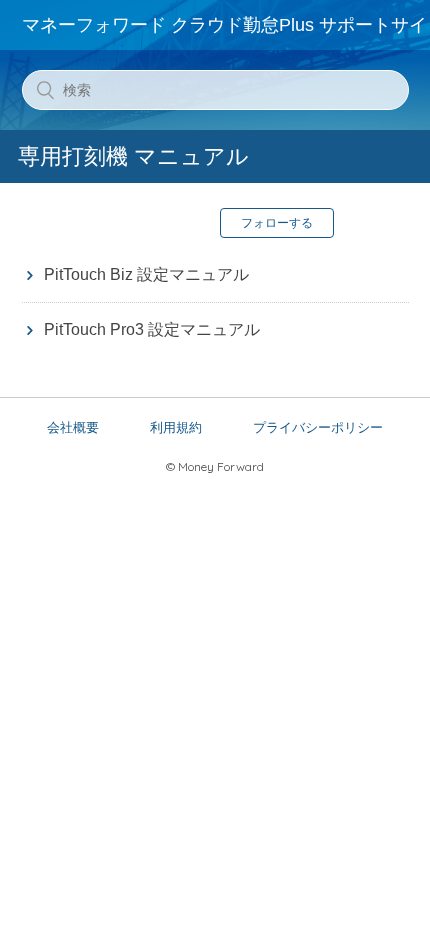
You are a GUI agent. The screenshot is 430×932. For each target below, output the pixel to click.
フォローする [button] (277, 223)
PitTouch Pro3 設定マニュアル (152, 329)
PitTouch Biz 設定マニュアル (146, 274)
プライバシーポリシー (318, 427)
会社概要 (73, 427)
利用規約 (176, 427)
